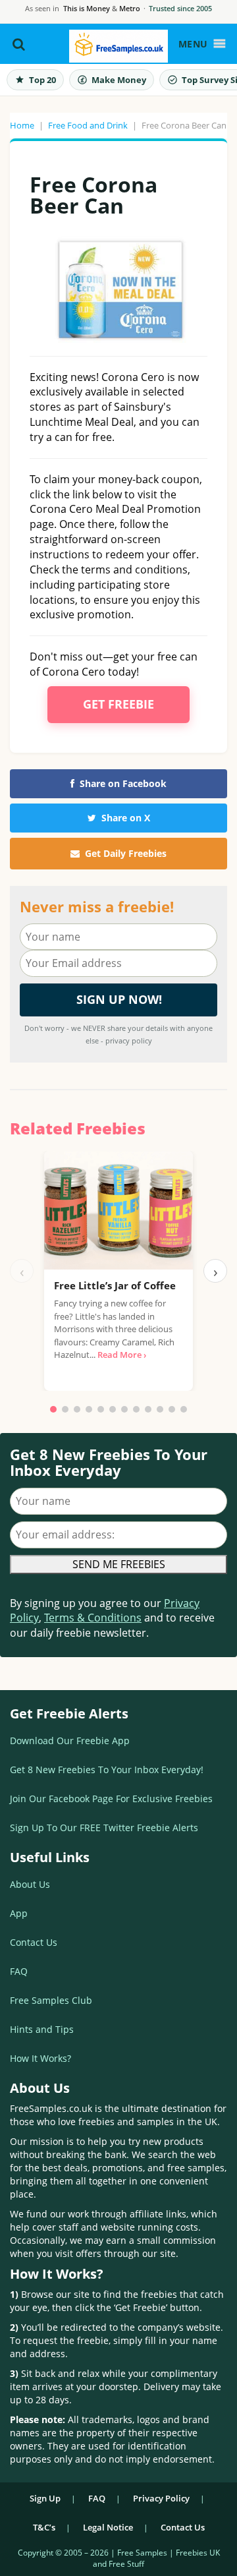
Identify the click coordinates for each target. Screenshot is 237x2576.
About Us (30, 1884)
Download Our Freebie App (70, 1741)
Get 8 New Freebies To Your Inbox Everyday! (107, 1770)
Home (22, 125)
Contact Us (34, 1942)
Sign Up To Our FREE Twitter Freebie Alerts (104, 1828)
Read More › (122, 1355)
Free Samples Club (51, 2000)
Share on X (126, 818)
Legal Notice (108, 2527)
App (19, 1913)
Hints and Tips (42, 2029)
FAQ (19, 1971)
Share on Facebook (123, 783)
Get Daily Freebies (126, 853)
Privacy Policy (161, 2498)
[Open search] (19, 44)
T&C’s (44, 2527)
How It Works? (40, 2058)
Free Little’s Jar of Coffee (115, 1285)
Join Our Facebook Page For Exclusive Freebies (111, 1799)
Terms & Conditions (93, 1618)
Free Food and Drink (88, 125)
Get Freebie (118, 704)
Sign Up (45, 2498)
